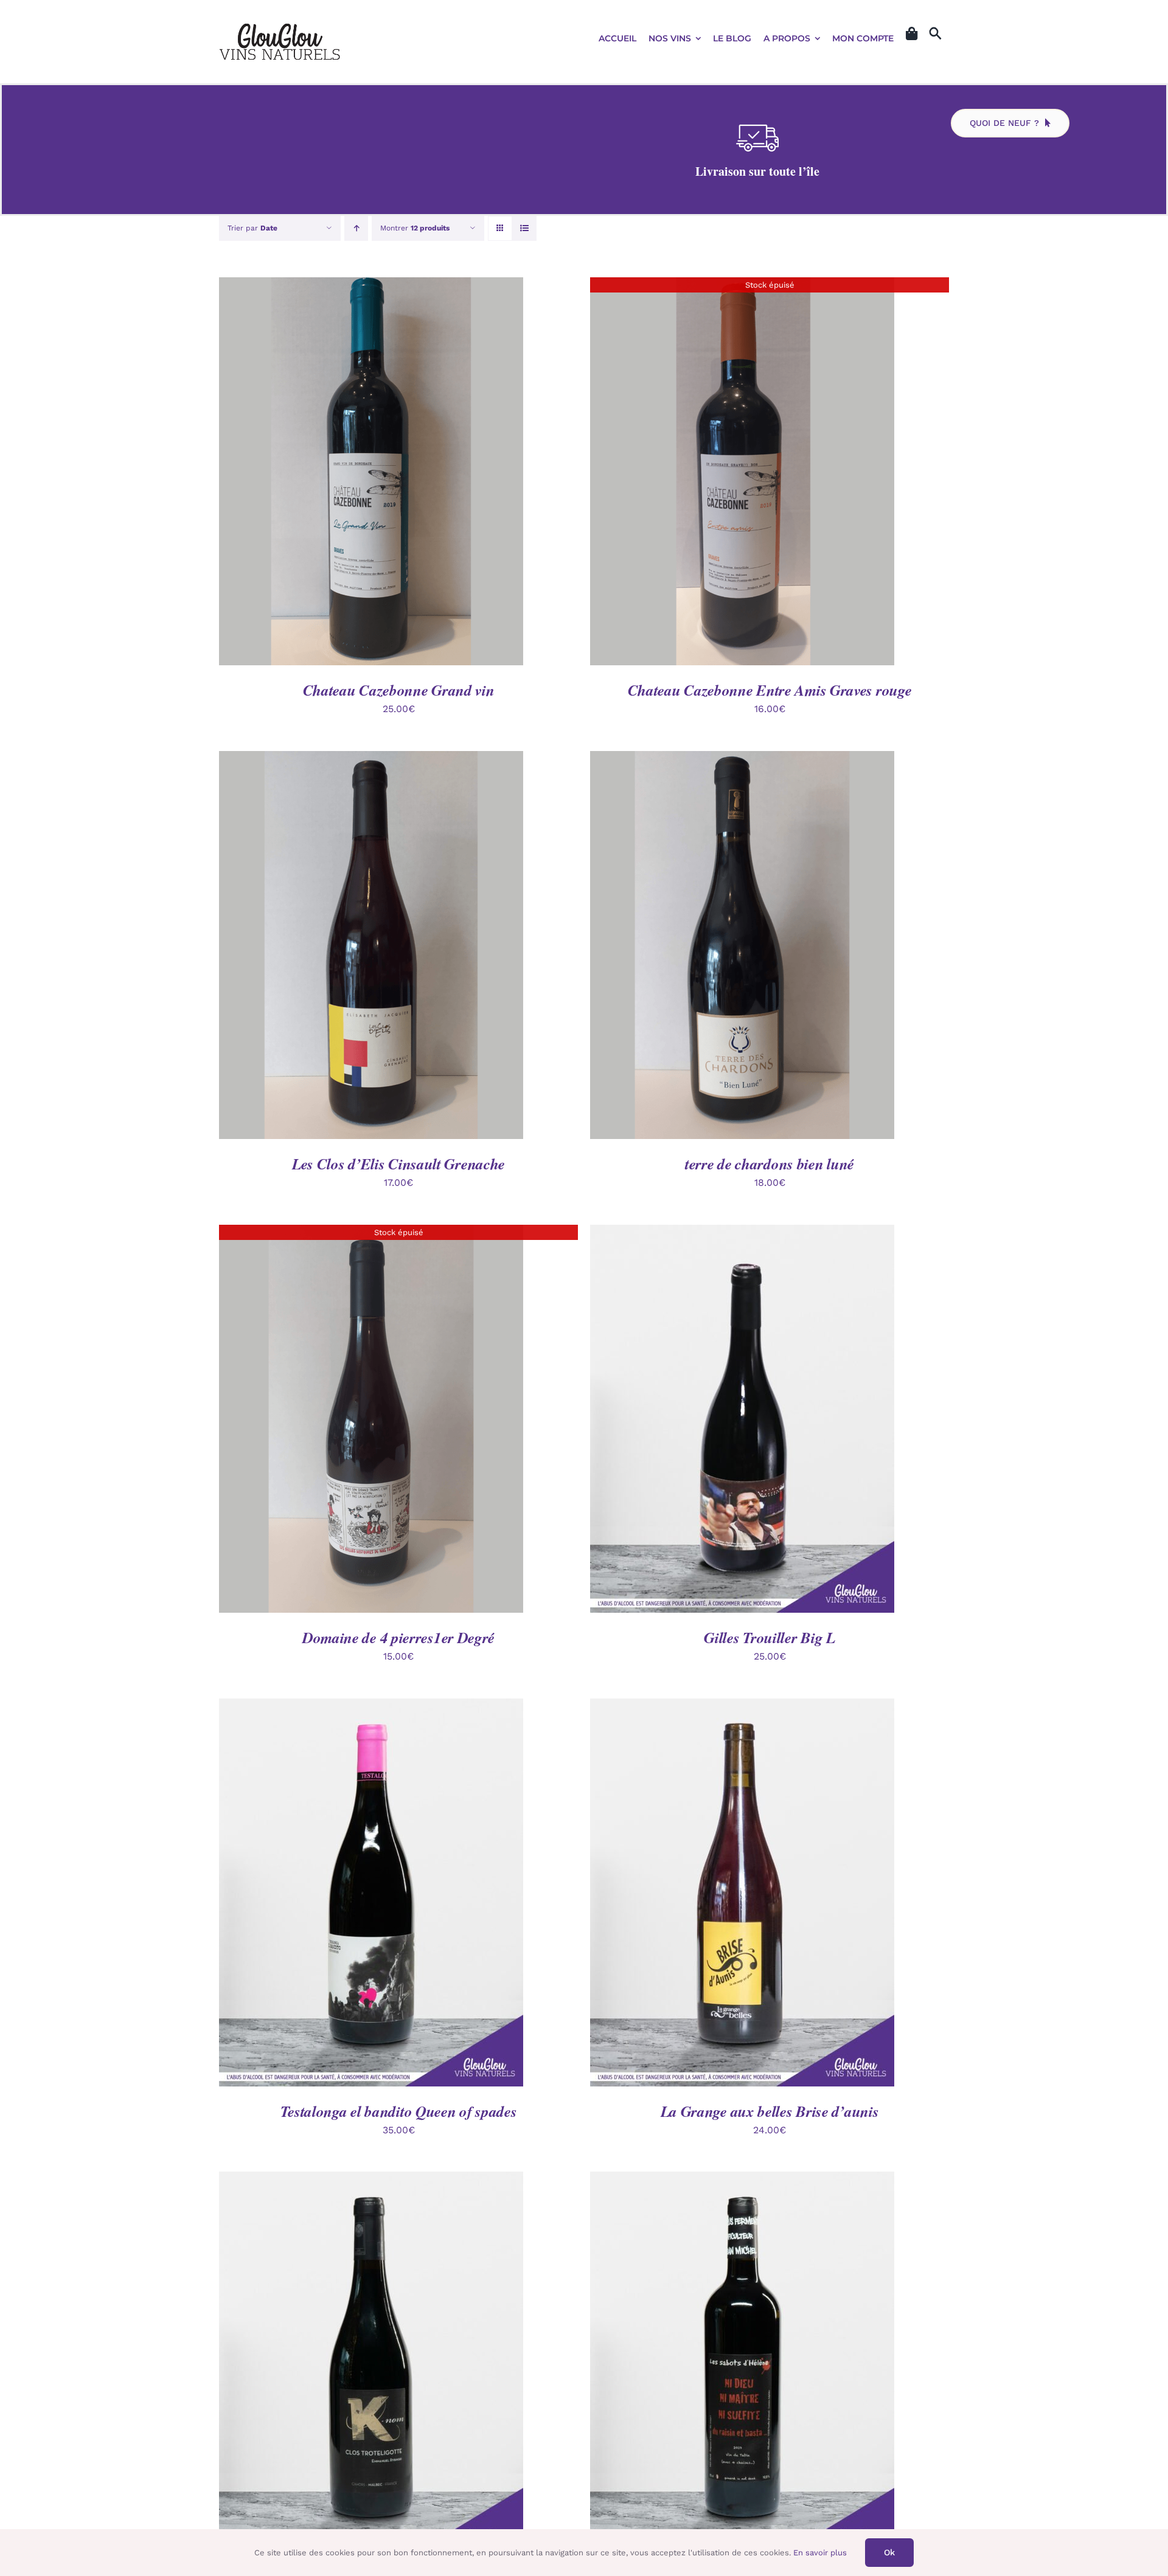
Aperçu (428, 473)
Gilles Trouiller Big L (769, 1637)
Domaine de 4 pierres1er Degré (398, 1637)
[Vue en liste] (524, 228)
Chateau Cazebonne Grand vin (399, 690)
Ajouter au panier (343, 473)
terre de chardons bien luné (770, 1164)
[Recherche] (935, 34)
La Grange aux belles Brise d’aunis (770, 2111)
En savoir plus (820, 2553)
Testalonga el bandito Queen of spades (399, 2111)
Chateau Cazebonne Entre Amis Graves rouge (770, 690)
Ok (889, 2552)
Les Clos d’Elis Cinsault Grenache (398, 1164)
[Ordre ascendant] (356, 228)
